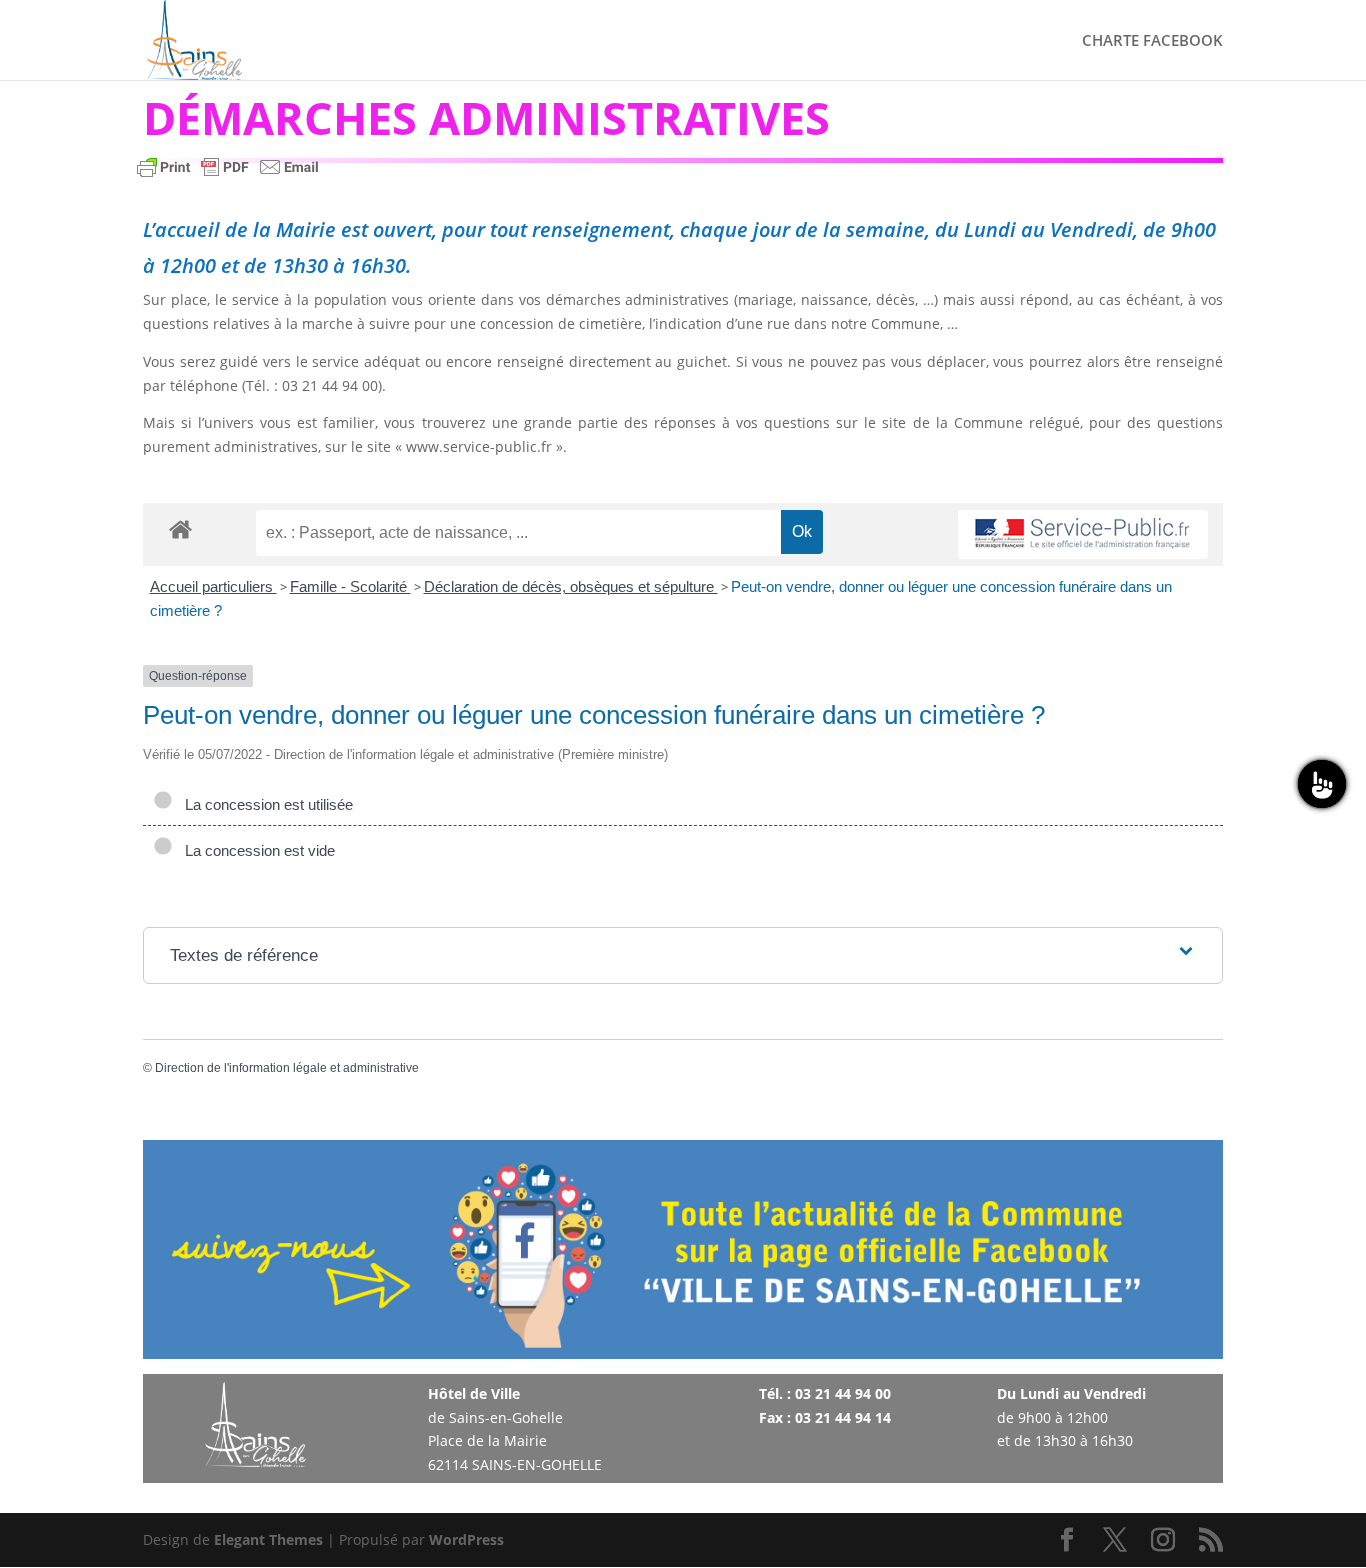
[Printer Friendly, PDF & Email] (228, 176)
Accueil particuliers (213, 586)
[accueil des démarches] (180, 528)
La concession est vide (256, 850)
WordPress (466, 1539)
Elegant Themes (268, 1539)
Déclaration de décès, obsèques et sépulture (571, 586)
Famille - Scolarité (350, 586)
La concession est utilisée (265, 804)
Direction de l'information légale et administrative (287, 1068)
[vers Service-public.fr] (1083, 534)
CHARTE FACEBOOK (1152, 41)
